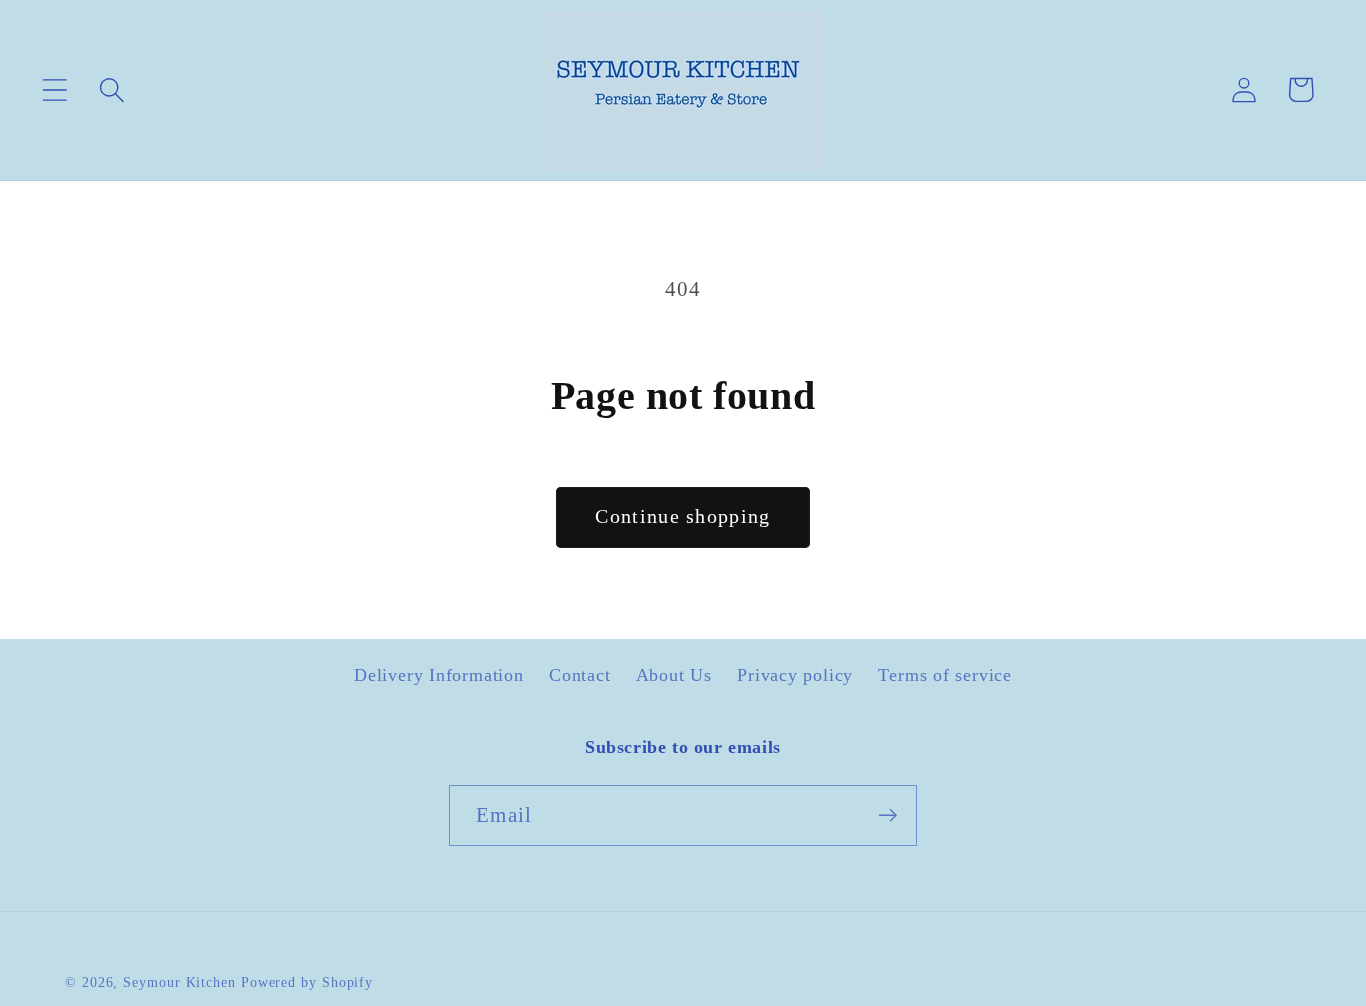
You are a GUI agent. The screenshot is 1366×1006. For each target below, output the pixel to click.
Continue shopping (682, 516)
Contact (579, 675)
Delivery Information (439, 675)
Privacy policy (795, 675)
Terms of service (944, 675)
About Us (674, 675)
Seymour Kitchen (182, 982)
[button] (54, 89)
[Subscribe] (887, 815)
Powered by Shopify (307, 982)
